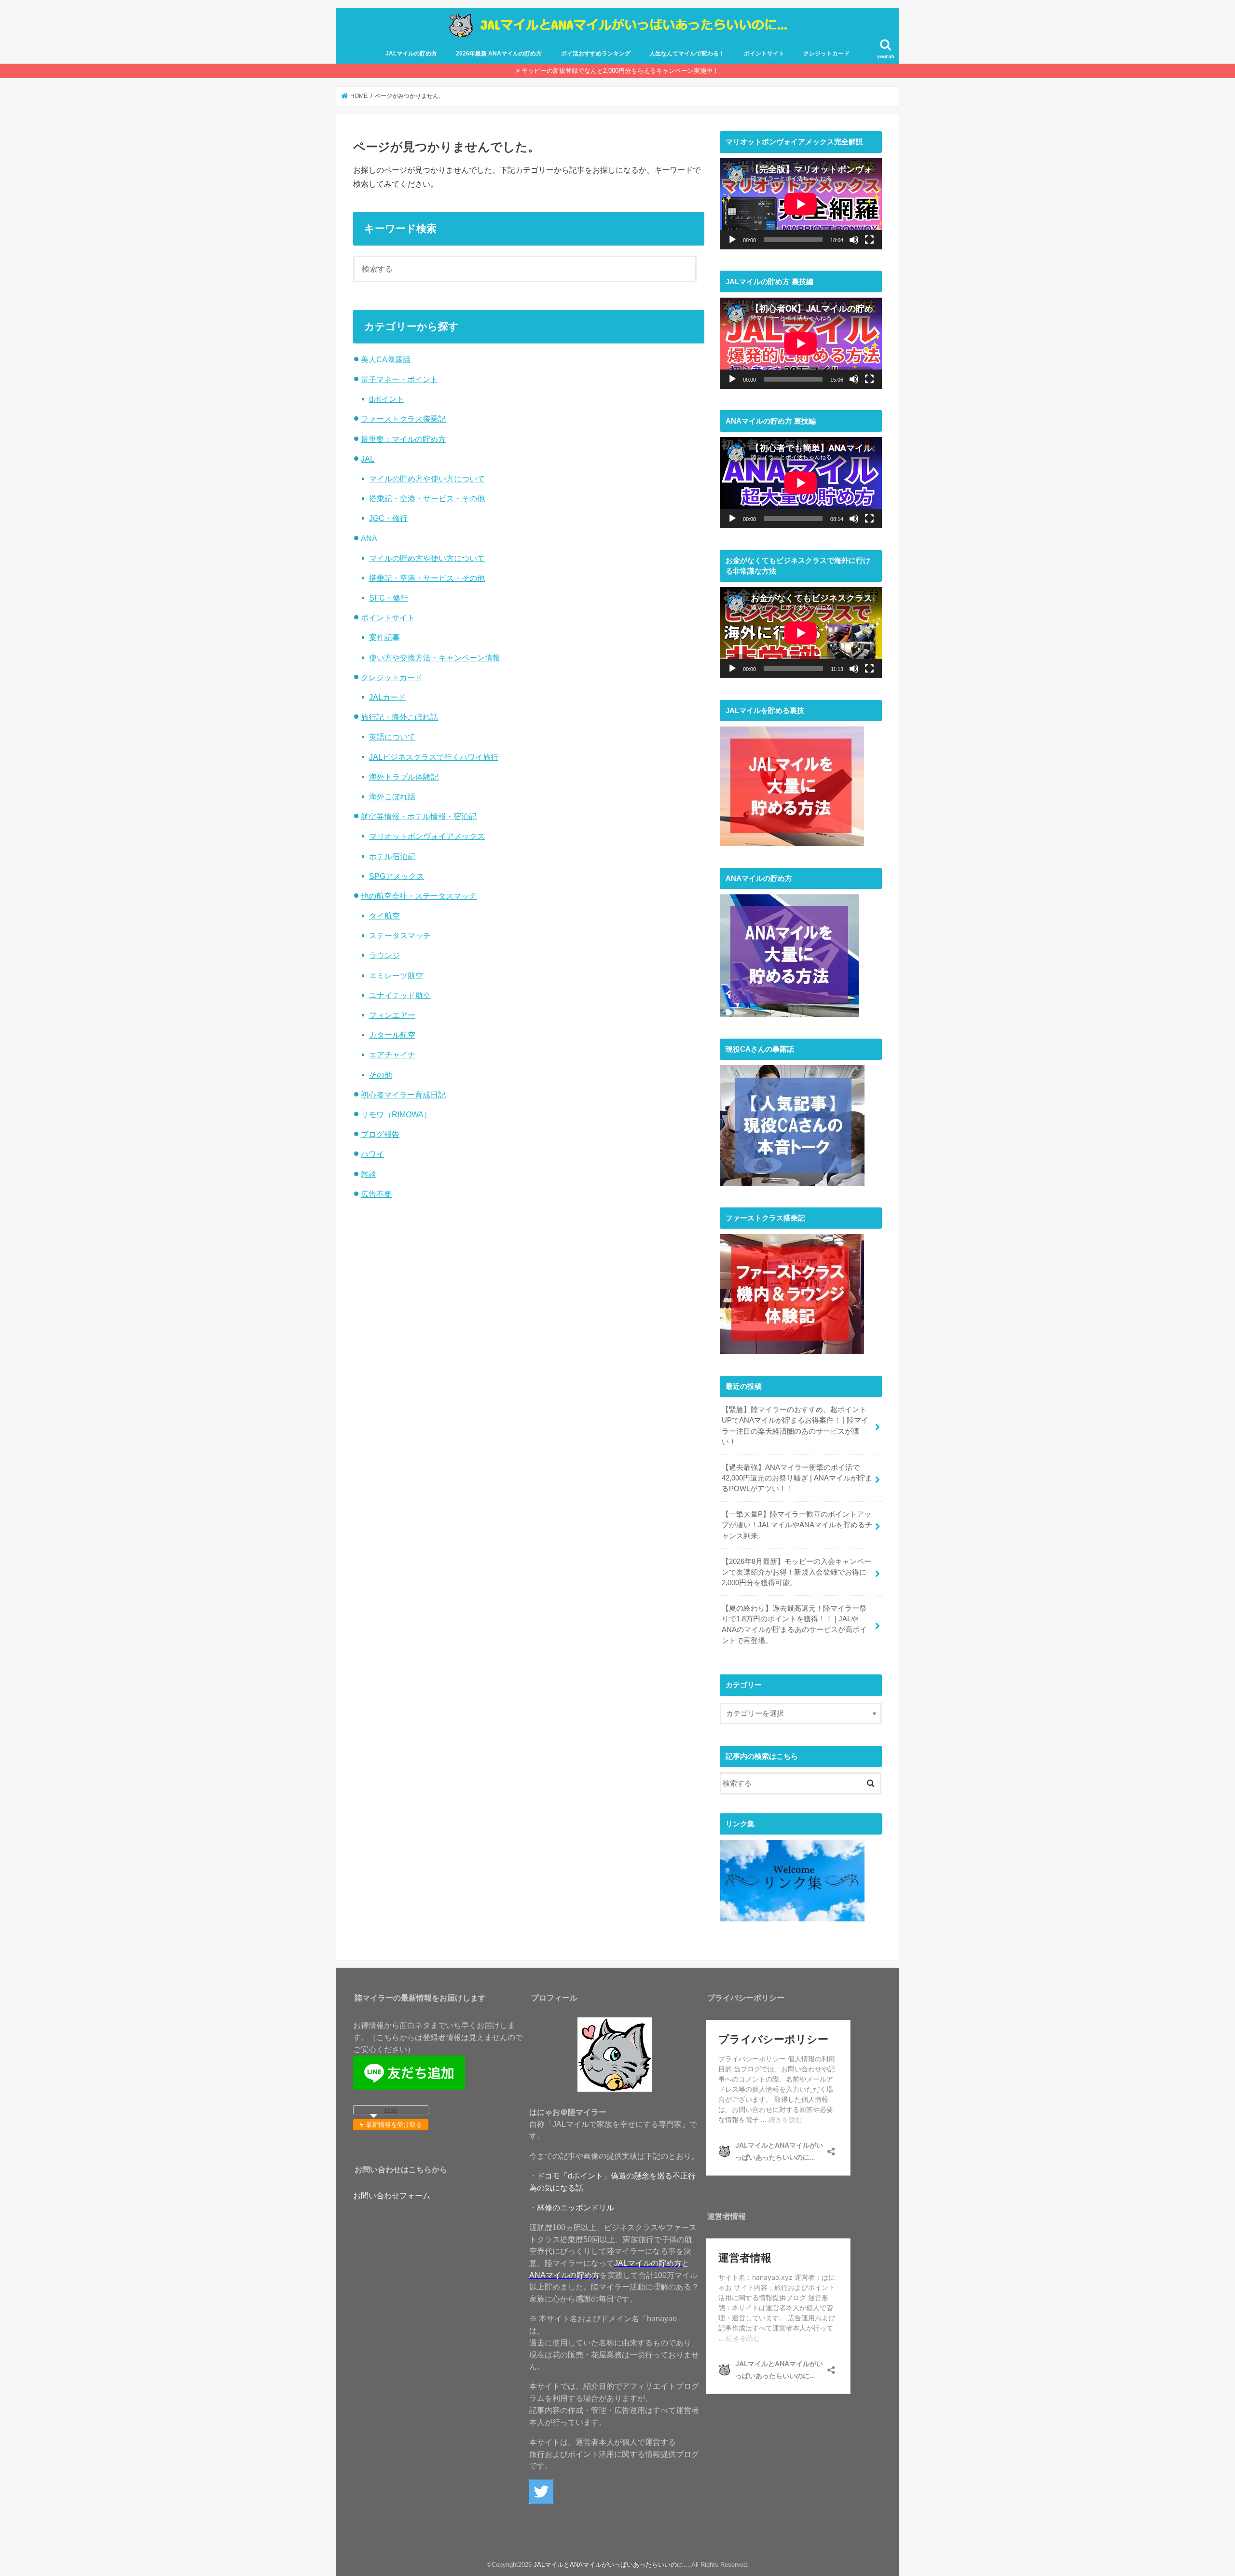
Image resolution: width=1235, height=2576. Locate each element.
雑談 (369, 1174)
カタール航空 (392, 1035)
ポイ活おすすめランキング (596, 54)
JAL (368, 459)
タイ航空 (384, 916)
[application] (801, 204)
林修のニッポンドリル (576, 2207)
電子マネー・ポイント (399, 379)
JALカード (387, 697)
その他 (381, 1075)
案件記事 (384, 637)
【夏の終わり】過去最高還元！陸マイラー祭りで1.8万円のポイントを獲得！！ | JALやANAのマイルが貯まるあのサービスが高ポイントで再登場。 (794, 1624)
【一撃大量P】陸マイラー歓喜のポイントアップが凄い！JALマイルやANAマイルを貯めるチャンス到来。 (797, 1525)
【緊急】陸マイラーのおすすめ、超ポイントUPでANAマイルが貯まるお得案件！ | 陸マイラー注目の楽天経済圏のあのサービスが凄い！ (795, 1426)
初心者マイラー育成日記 (403, 1095)
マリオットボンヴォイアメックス (427, 836)
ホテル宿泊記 (392, 856)
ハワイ (372, 1154)
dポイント (387, 399)
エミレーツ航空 (396, 975)
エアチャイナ (392, 1055)
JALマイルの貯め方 (411, 54)
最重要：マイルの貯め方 (403, 439)
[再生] (732, 240)
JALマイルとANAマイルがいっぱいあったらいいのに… (611, 2565)
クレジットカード (826, 54)
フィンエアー (392, 1015)
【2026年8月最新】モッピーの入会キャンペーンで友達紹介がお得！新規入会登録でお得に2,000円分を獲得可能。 (796, 1572)
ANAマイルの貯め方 (564, 2275)
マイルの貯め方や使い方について (427, 479)
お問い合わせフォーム (392, 2195)
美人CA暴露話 (386, 359)
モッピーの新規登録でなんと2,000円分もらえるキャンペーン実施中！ (620, 71)
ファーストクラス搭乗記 (403, 419)
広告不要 (376, 1194)
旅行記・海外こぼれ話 (399, 717)
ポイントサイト (764, 54)
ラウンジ (384, 955)
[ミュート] (854, 240)
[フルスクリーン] (869, 240)
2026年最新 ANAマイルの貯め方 (499, 54)
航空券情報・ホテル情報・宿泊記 (419, 816)
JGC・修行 (388, 518)
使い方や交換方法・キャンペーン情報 (435, 658)
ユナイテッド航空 (400, 995)
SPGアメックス (397, 876)
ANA (369, 538)
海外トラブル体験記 (404, 777)
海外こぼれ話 (392, 796)
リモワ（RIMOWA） (396, 1114)
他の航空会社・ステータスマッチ (419, 896)
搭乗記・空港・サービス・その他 (427, 498)
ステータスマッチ (400, 935)
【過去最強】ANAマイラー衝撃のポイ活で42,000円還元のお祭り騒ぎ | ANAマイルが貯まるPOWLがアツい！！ (797, 1478)
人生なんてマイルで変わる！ (687, 54)
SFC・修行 (389, 598)
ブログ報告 (380, 1134)
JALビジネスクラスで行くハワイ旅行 (434, 757)
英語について (392, 737)
